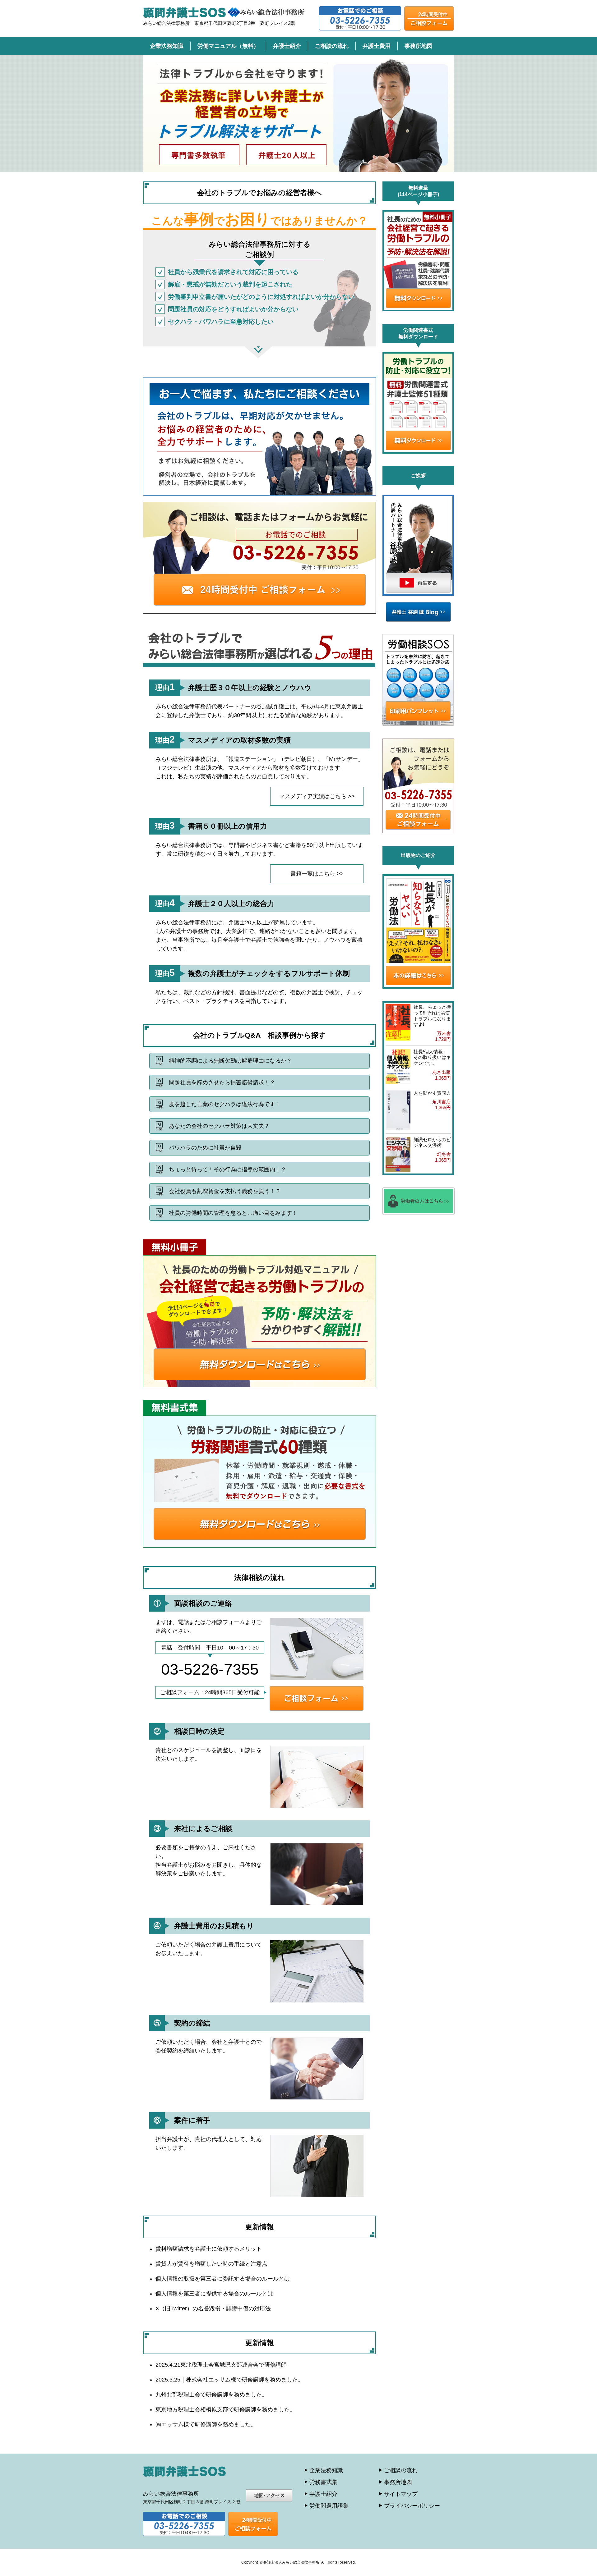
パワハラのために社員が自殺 (205, 1148)
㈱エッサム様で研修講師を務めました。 (206, 2424)
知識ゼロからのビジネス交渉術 (432, 1142)
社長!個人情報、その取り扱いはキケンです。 (432, 1057)
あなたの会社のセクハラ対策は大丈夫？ (219, 1126)
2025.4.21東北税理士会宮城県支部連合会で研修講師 (221, 2365)
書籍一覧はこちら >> (317, 874)
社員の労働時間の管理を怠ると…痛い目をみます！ (233, 1213)
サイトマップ (401, 2494)
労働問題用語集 (329, 2506)
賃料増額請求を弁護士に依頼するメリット (209, 2249)
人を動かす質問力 (432, 1093)
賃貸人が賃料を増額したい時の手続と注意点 (211, 2264)
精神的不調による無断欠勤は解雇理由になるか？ (230, 1061)
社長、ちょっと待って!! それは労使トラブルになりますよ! (432, 1016)
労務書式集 (323, 2482)
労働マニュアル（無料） (228, 46)
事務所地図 (419, 46)
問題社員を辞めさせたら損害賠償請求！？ (222, 1082)
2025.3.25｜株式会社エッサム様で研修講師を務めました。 (229, 2380)
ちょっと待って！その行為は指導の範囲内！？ (228, 1169)
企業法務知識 (167, 46)
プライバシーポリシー (412, 2506)
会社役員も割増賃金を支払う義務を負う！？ (225, 1191)
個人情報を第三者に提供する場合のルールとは (214, 2294)
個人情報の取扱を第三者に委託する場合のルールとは (223, 2279)
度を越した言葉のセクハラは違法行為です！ (225, 1104)
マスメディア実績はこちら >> (317, 796)
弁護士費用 (377, 46)
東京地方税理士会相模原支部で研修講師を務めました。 (225, 2409)
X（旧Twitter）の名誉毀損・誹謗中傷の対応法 (213, 2308)
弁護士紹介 (287, 46)
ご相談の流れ (332, 46)
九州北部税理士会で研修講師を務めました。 (211, 2395)
